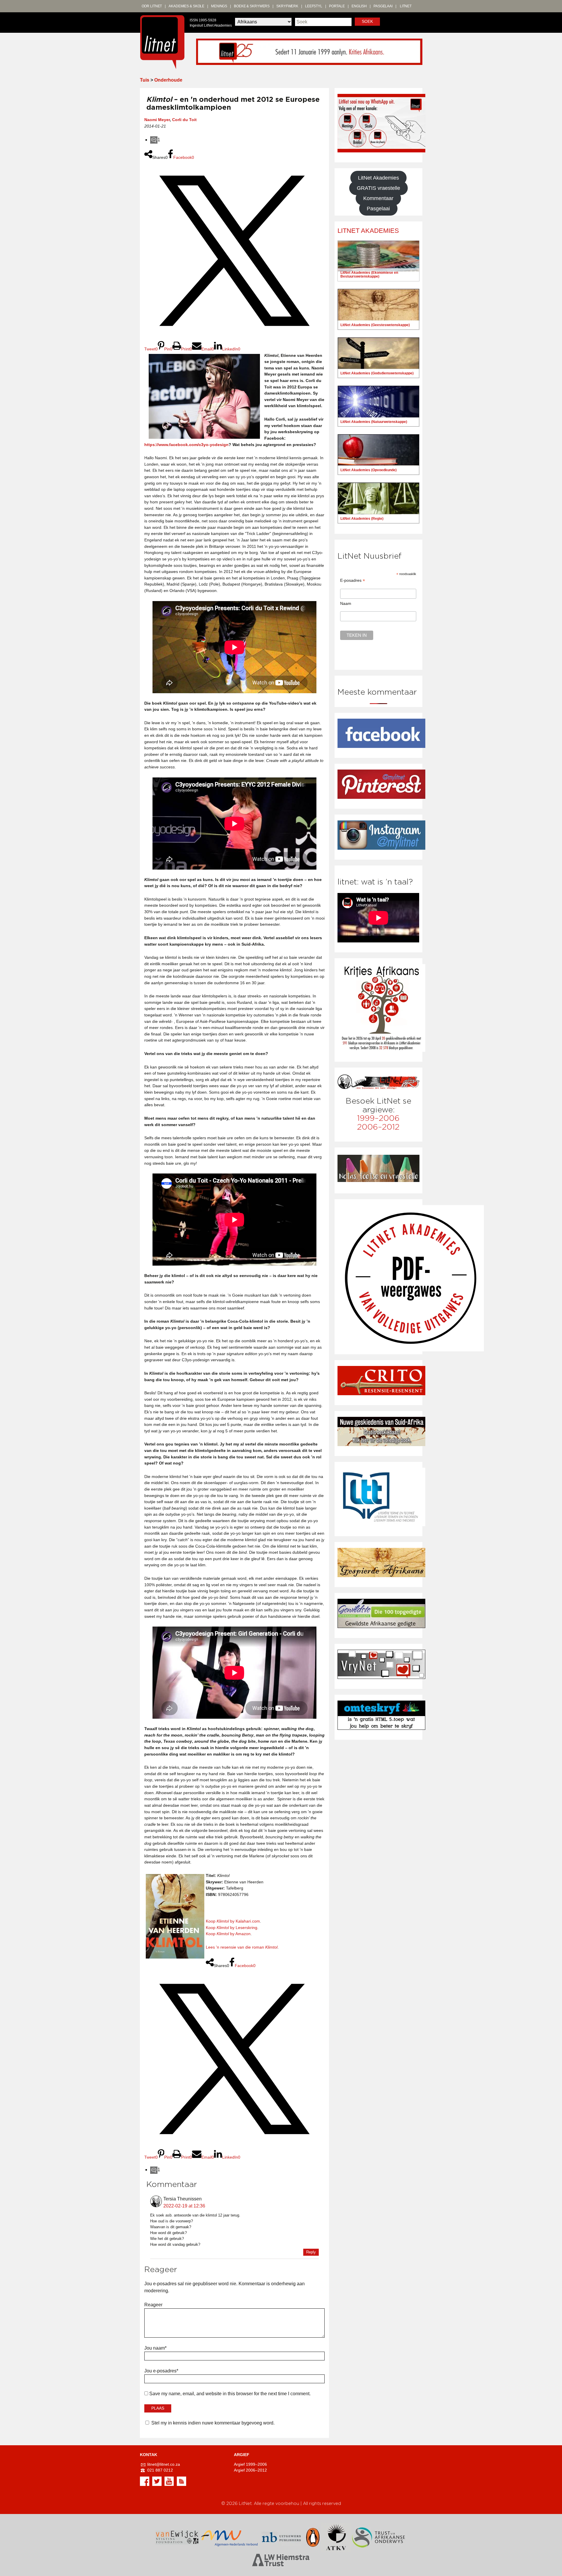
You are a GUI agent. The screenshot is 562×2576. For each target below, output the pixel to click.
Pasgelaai (383, 6)
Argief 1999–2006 (250, 2464)
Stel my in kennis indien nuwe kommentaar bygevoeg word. (213, 2423)
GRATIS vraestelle (378, 188)
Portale (337, 6)
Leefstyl (314, 6)
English (359, 6)
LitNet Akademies (378, 178)
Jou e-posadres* (161, 2371)
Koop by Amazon (228, 1934)
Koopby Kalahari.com (233, 1921)
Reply (311, 2252)
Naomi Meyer (157, 120)
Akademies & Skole (186, 6)
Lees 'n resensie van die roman (242, 1947)
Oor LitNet (152, 6)
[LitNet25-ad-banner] (309, 51)
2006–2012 (378, 1127)
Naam (346, 603)
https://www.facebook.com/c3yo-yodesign (186, 445)
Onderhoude (168, 80)
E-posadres (353, 580)
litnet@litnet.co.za (164, 2464)
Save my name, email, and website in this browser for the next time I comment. (230, 2394)
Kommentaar (378, 198)
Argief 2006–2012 (250, 2470)
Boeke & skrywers (252, 6)
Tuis (145, 80)
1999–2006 (378, 1118)
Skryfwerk (287, 6)
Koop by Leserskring (232, 1928)
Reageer (153, 2305)
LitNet (406, 6)
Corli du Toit (184, 120)
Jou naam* (155, 2348)
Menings (219, 6)
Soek (367, 21)
